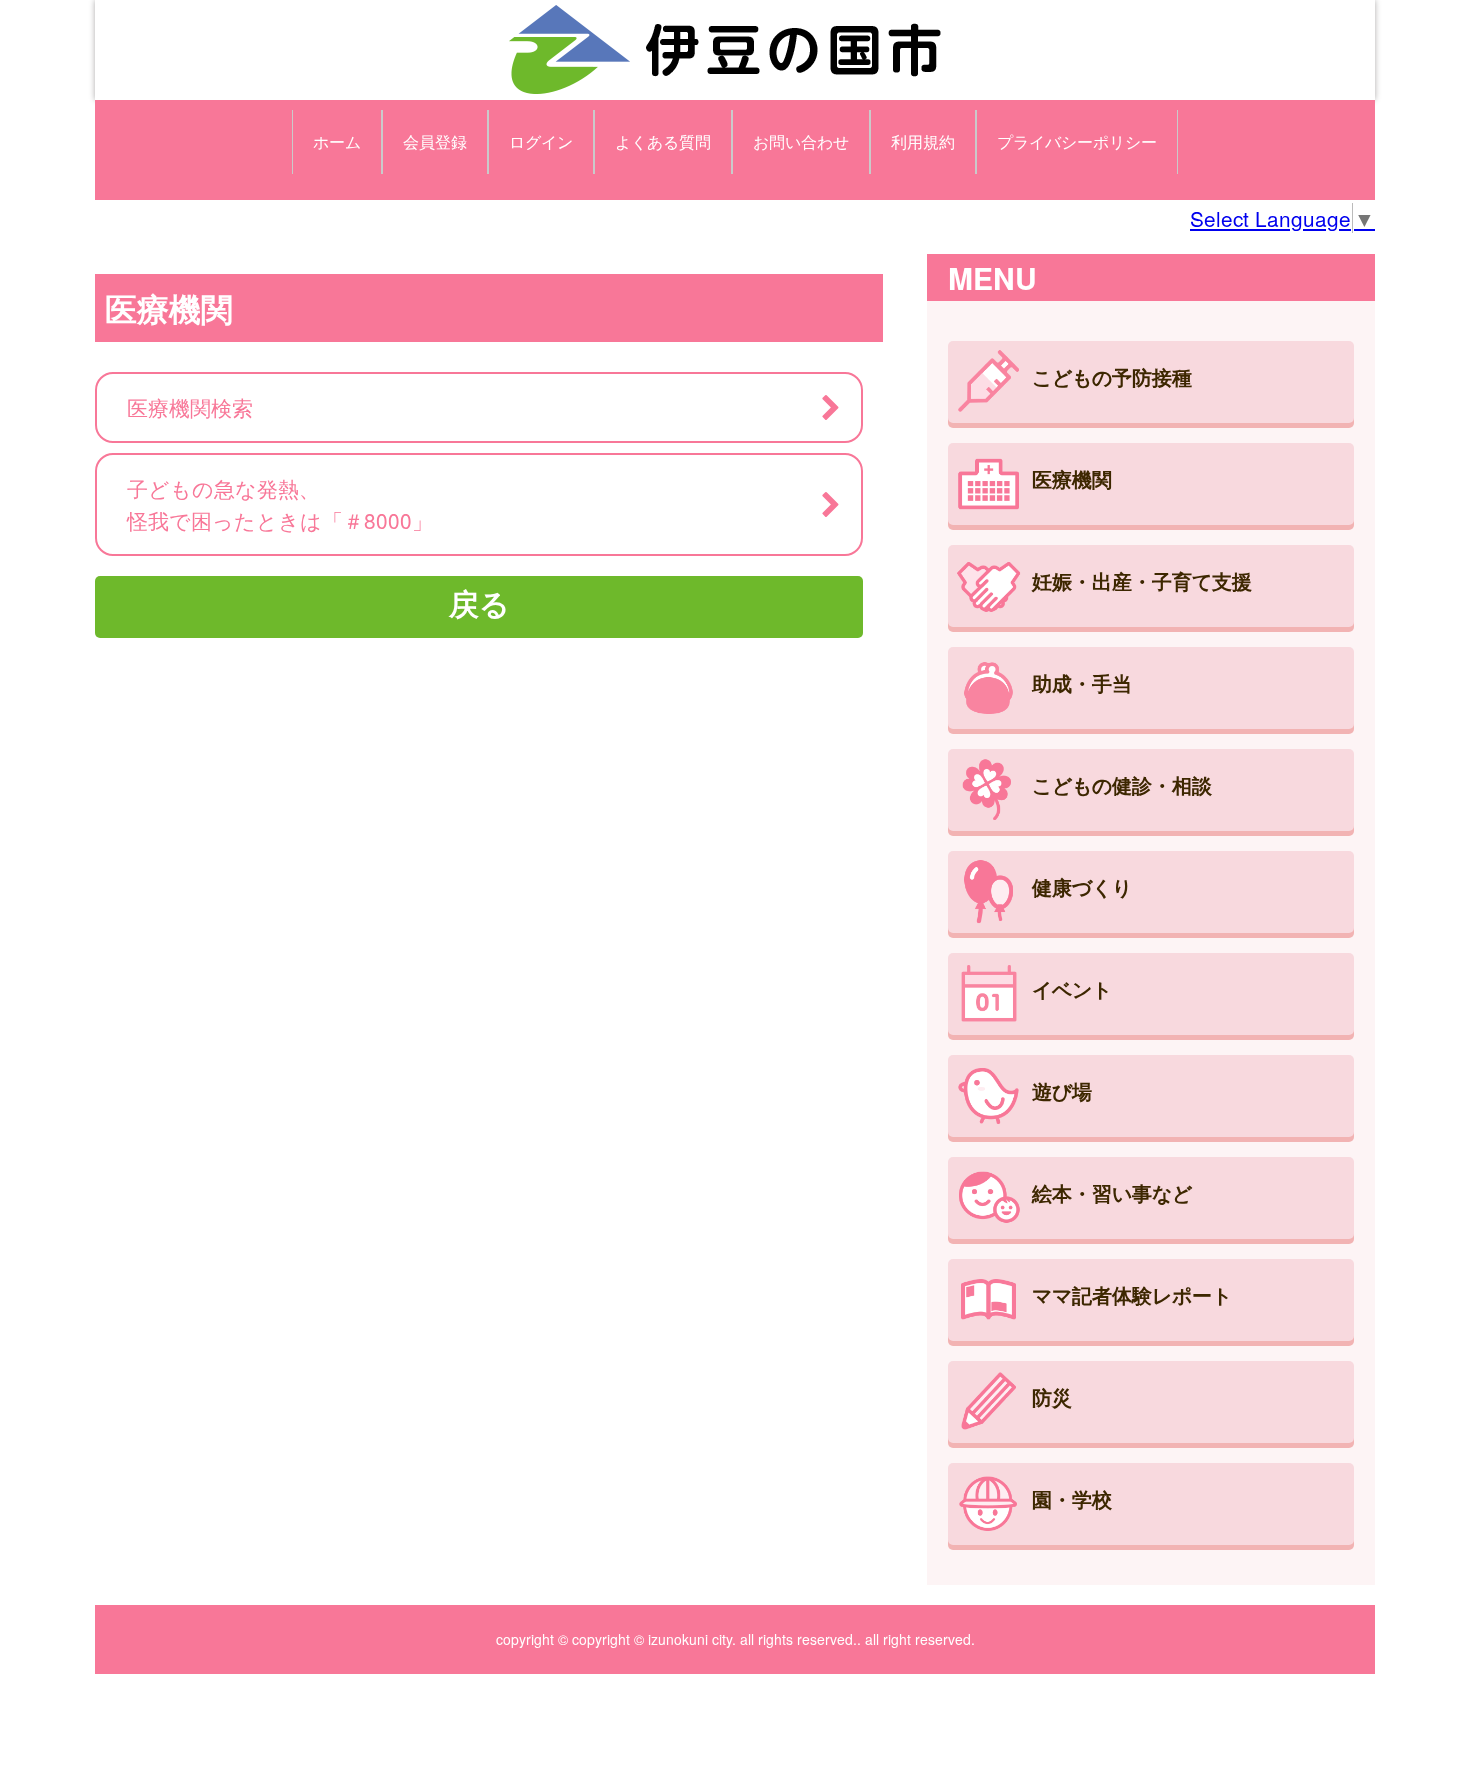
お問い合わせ (801, 141)
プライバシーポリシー (1077, 141)
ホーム (337, 141)
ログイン (541, 141)
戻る (479, 602)
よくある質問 (663, 141)
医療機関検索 (190, 407)
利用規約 (923, 141)
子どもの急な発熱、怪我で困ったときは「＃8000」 (280, 503)
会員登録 (435, 141)
